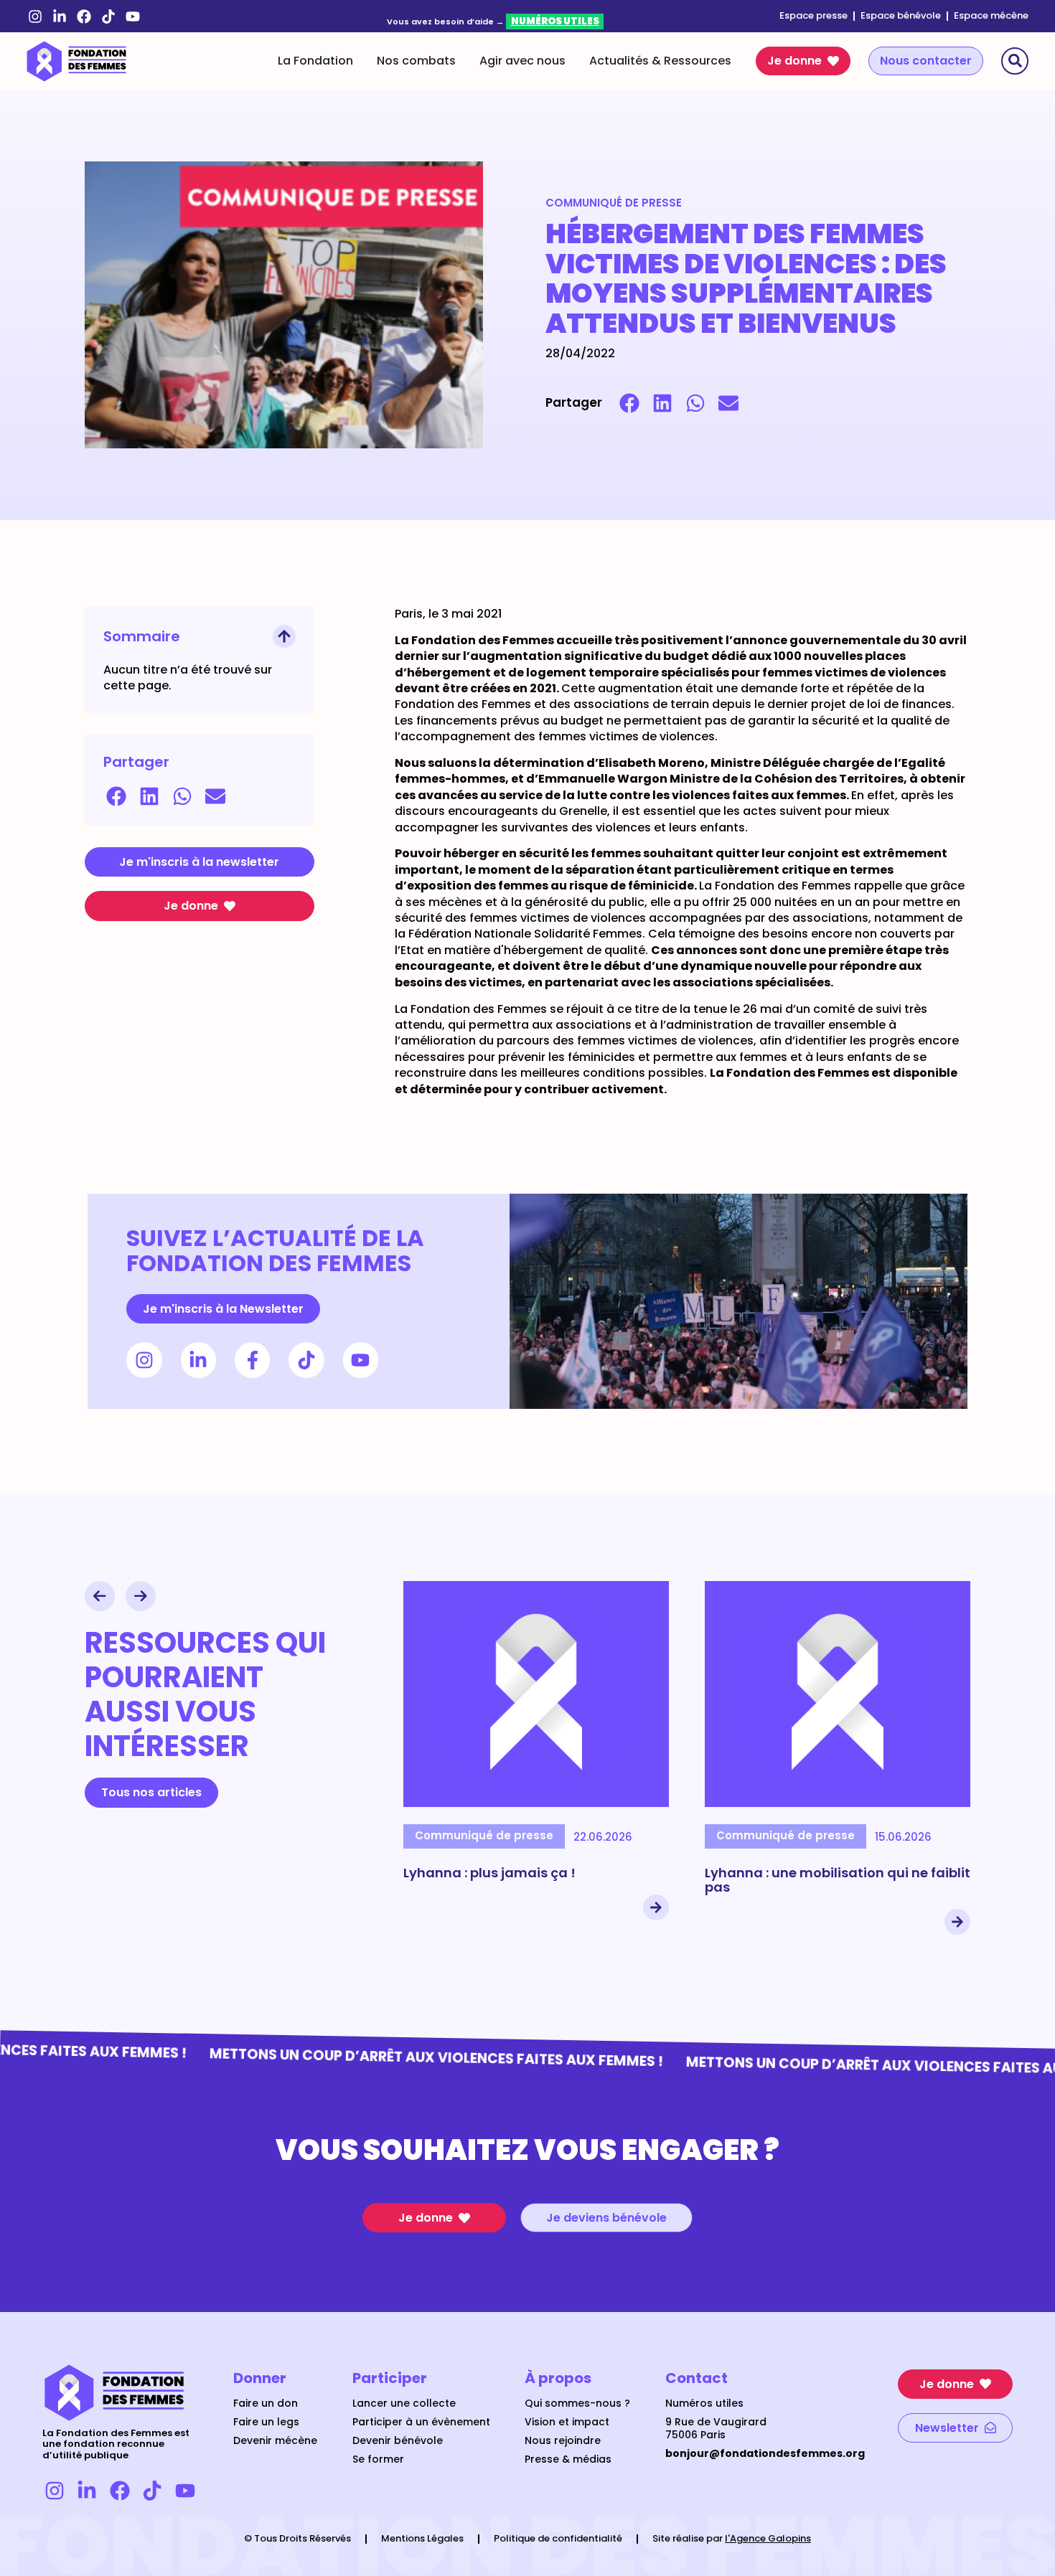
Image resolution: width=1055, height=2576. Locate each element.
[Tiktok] (108, 16)
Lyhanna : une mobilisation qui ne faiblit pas (536, 1880)
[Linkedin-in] (60, 16)
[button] (629, 403)
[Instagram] (35, 16)
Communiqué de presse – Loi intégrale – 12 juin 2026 (833, 1880)
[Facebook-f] (252, 1360)
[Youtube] (133, 16)
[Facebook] (84, 16)
